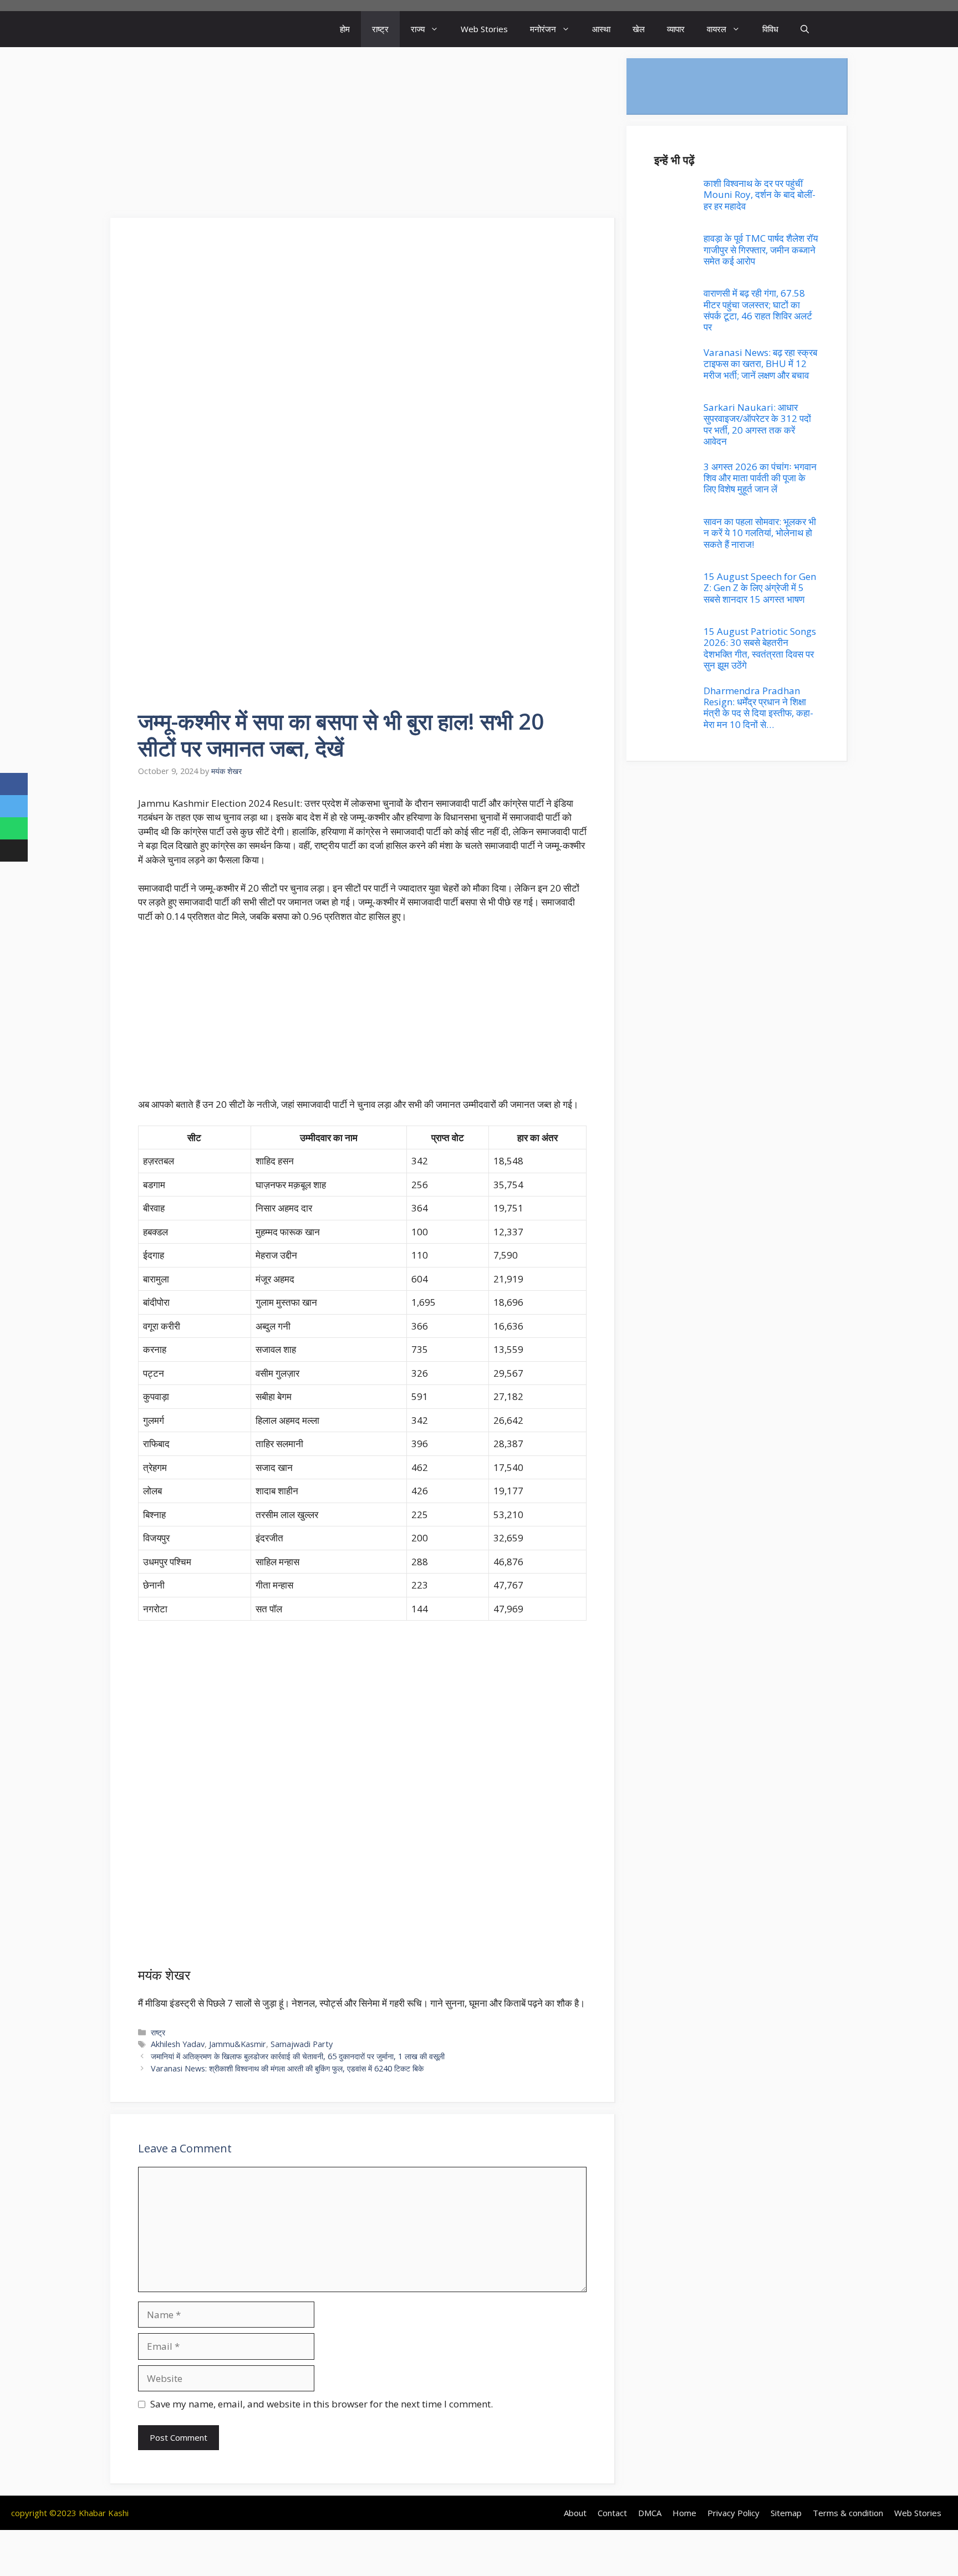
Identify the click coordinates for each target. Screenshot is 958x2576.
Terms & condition (848, 2513)
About (575, 2513)
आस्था (601, 29)
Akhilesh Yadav (178, 2044)
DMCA (650, 2513)
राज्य (418, 29)
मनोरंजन (543, 29)
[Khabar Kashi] (151, 29)
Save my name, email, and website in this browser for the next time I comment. (322, 2404)
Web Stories (484, 29)
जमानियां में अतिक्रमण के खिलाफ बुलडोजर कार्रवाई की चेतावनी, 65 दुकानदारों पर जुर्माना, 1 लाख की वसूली (298, 2056)
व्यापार (676, 29)
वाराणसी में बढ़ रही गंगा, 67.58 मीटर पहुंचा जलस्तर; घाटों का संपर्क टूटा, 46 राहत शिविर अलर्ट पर (758, 310)
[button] (805, 29)
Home (684, 2513)
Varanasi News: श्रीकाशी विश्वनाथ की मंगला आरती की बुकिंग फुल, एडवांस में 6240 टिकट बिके (287, 2068)
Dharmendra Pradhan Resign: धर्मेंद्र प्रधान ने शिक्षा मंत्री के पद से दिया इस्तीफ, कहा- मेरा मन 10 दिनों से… (758, 707)
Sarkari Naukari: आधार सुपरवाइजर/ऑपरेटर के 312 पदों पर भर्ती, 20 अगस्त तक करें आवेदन (757, 424)
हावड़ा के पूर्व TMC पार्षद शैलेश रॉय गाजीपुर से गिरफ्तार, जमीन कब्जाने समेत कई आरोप (761, 250)
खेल (639, 29)
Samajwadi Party (302, 2044)
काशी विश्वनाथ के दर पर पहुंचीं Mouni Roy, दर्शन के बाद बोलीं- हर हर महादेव (760, 195)
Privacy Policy (733, 2513)
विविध (770, 29)
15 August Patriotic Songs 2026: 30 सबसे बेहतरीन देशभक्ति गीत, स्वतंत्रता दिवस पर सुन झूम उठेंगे (760, 648)
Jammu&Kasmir (238, 2044)
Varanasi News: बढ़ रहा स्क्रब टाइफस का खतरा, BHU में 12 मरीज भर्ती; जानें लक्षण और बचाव (760, 364)
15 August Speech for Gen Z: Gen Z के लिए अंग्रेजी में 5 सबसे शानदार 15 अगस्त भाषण (760, 588)
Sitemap (786, 2513)
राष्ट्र (380, 29)
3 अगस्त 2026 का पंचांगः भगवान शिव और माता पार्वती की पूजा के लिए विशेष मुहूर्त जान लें (760, 478)
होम (345, 29)
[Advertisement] (363, 136)
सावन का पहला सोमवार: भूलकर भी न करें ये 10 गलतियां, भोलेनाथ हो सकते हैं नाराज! (760, 533)
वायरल (717, 29)
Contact (612, 2513)
